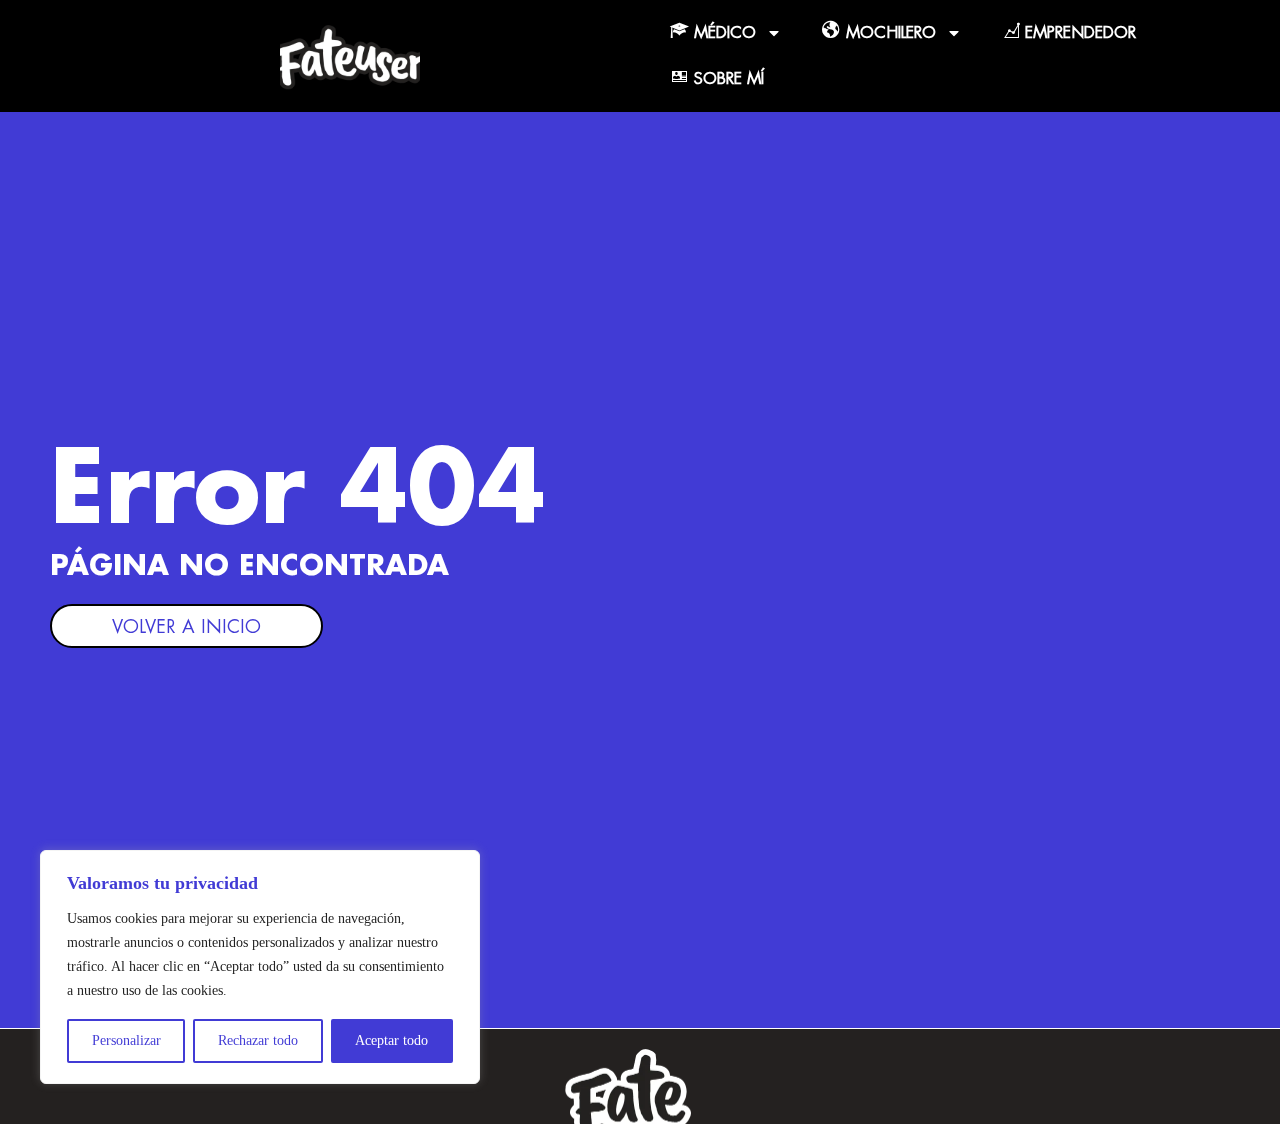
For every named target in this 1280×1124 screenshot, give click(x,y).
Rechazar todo (258, 1040)
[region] (260, 967)
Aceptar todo (391, 1040)
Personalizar (126, 1040)
